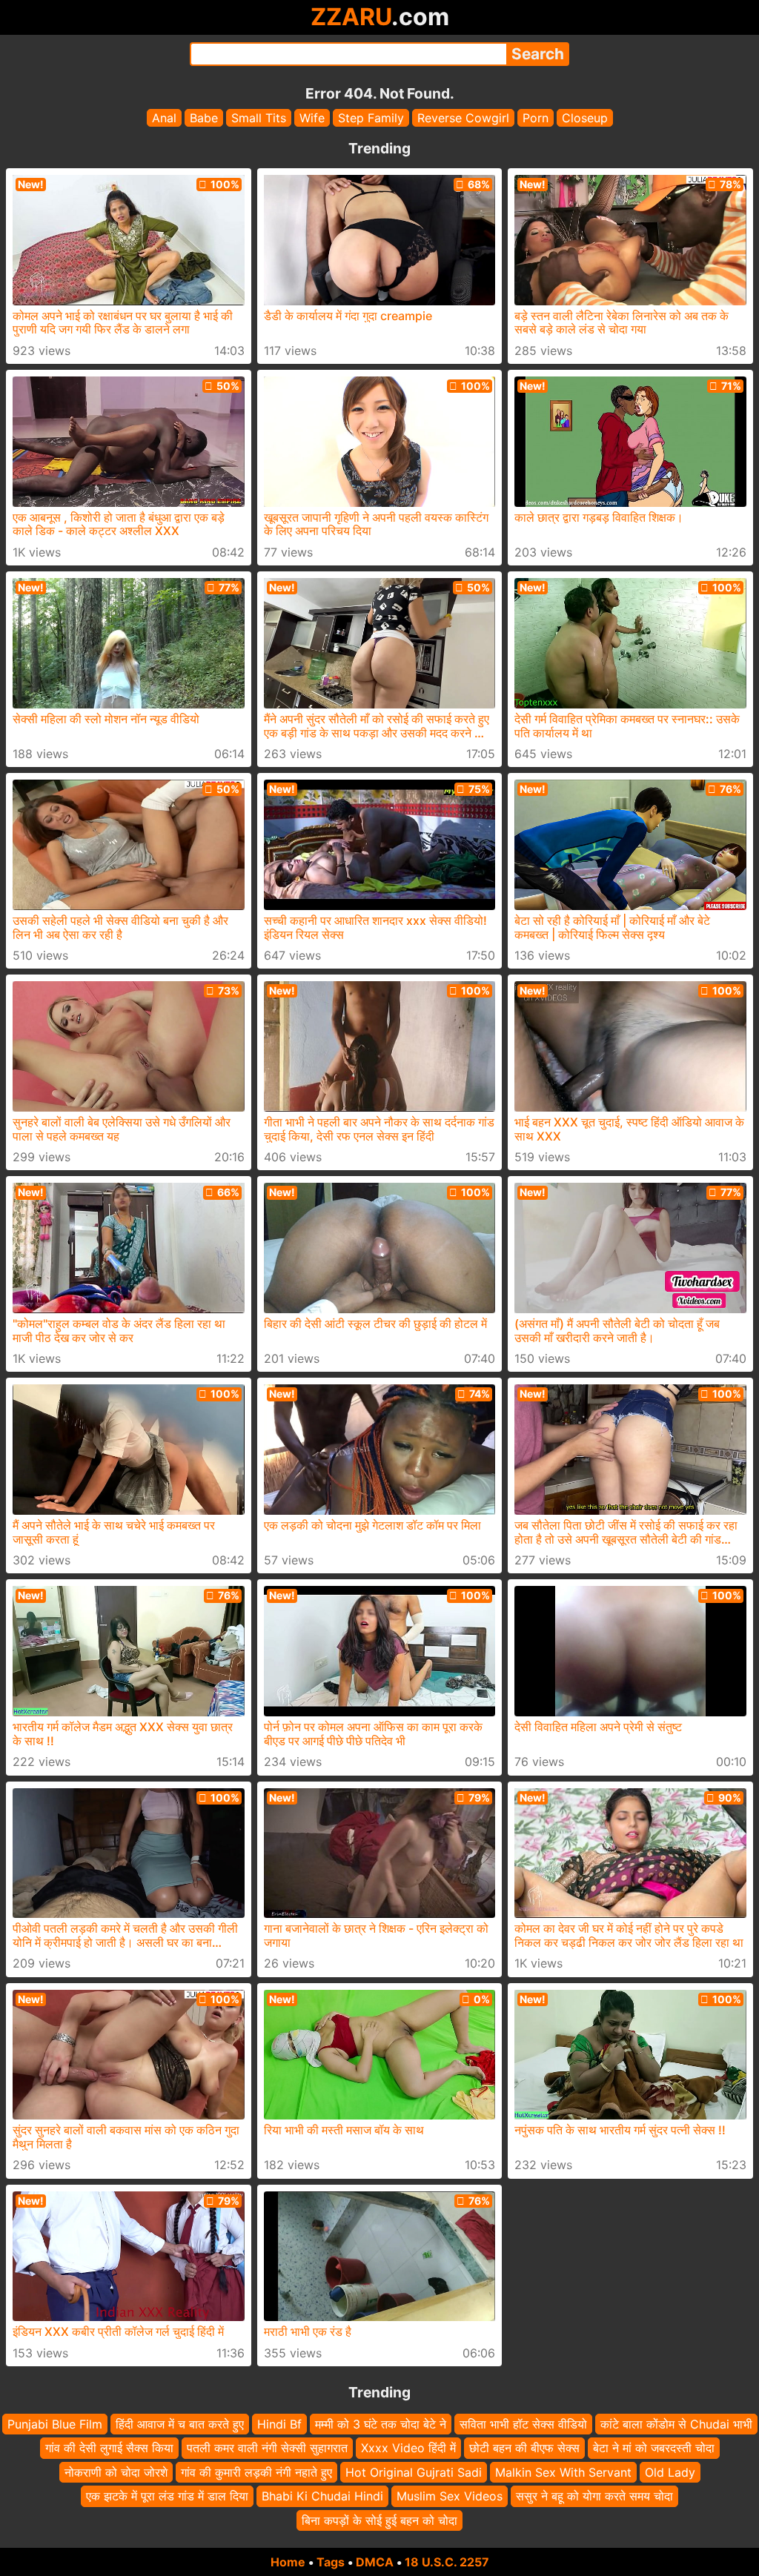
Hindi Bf (279, 2424)
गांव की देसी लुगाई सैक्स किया (109, 2449)
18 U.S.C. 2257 (447, 2562)
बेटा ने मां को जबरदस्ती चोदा (654, 2449)
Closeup (585, 118)
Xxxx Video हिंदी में (408, 2449)
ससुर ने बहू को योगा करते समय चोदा (594, 2496)
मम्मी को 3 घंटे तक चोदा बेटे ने (381, 2424)
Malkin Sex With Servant (563, 2472)
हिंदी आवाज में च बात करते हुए (180, 2424)
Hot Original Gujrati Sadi (414, 2472)
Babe (204, 118)
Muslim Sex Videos (450, 2496)
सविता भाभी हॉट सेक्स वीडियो (523, 2424)
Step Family (371, 118)
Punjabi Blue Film (55, 2424)
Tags (331, 2562)
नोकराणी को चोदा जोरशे (116, 2472)
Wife (312, 118)
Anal (164, 118)
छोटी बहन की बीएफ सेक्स (524, 2449)
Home (288, 2562)
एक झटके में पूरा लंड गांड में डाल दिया (167, 2496)
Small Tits (259, 118)
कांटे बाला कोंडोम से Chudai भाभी (676, 2424)
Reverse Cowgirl (463, 118)
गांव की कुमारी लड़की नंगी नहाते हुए (256, 2472)
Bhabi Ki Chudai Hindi (322, 2496)
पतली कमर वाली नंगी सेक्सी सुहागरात (267, 2449)
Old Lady (670, 2472)
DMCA (375, 2562)
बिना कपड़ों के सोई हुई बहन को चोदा (379, 2520)
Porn (536, 118)
